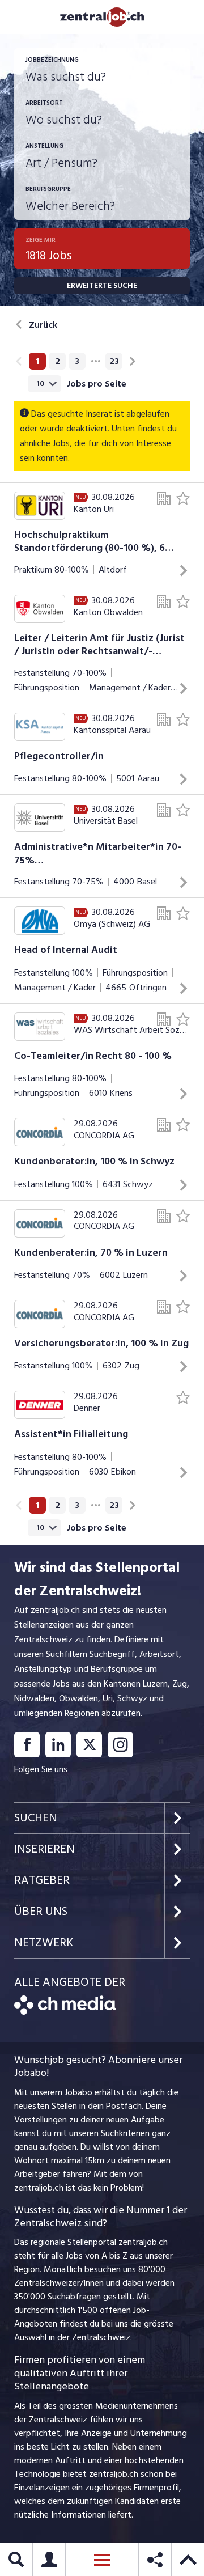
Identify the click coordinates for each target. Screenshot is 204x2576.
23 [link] (114, 361)
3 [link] (77, 361)
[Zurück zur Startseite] (65, 2012)
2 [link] (58, 361)
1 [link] (37, 361)
